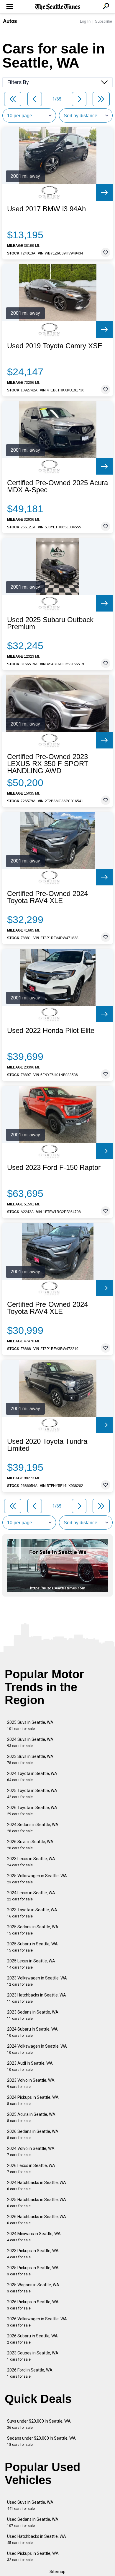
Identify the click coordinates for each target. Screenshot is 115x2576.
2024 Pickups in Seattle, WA (33, 2100)
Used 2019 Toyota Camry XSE (55, 346)
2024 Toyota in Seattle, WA (32, 1777)
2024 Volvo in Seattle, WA (31, 2152)
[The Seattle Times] (58, 7)
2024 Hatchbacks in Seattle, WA (37, 2186)
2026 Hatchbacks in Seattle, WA (37, 2220)
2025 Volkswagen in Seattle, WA (37, 1879)
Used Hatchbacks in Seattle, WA (37, 2539)
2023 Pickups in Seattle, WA (33, 2254)
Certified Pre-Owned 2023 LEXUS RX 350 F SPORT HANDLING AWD (48, 764)
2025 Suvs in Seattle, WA (30, 1725)
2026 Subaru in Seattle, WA (32, 2339)
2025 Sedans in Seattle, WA (33, 1930)
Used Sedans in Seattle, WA (33, 2522)
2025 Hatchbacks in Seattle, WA (37, 2203)
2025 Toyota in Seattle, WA (32, 1794)
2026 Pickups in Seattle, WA (33, 2305)
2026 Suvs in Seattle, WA (30, 1845)
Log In (85, 21)
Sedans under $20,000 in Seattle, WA (41, 2441)
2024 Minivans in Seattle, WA (34, 2237)
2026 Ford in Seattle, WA (30, 2373)
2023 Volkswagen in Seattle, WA (37, 1981)
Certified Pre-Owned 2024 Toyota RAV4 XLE (47, 897)
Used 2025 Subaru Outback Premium (50, 623)
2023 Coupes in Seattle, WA (33, 2356)
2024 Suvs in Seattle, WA (30, 1742)
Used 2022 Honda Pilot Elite (51, 1031)
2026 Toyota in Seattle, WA (32, 1811)
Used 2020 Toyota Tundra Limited (47, 1445)
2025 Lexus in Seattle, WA (31, 1964)
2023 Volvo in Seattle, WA (31, 2083)
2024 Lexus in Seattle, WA (31, 1896)
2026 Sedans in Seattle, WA (33, 2134)
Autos (10, 21)
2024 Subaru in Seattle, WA (32, 2032)
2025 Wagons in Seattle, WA (33, 2288)
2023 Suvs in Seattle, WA (30, 1760)
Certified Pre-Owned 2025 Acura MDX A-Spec (57, 486)
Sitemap (57, 2572)
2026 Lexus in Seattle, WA (31, 2169)
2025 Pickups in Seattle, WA (33, 2271)
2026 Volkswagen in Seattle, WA (37, 2322)
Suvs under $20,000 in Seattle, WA (39, 2424)
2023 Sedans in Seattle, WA (33, 2015)
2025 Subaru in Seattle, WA (32, 1947)
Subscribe (103, 21)
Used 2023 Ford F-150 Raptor (54, 1168)
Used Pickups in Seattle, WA (33, 2556)
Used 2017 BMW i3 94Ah (46, 209)
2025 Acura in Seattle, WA (31, 2117)
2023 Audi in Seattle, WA (30, 2066)
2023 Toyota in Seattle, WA (32, 1913)
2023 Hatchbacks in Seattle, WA (37, 1998)
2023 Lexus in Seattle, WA (31, 1862)
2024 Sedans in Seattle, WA (33, 1828)
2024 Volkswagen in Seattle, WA (37, 2049)
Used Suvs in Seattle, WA (30, 2505)
